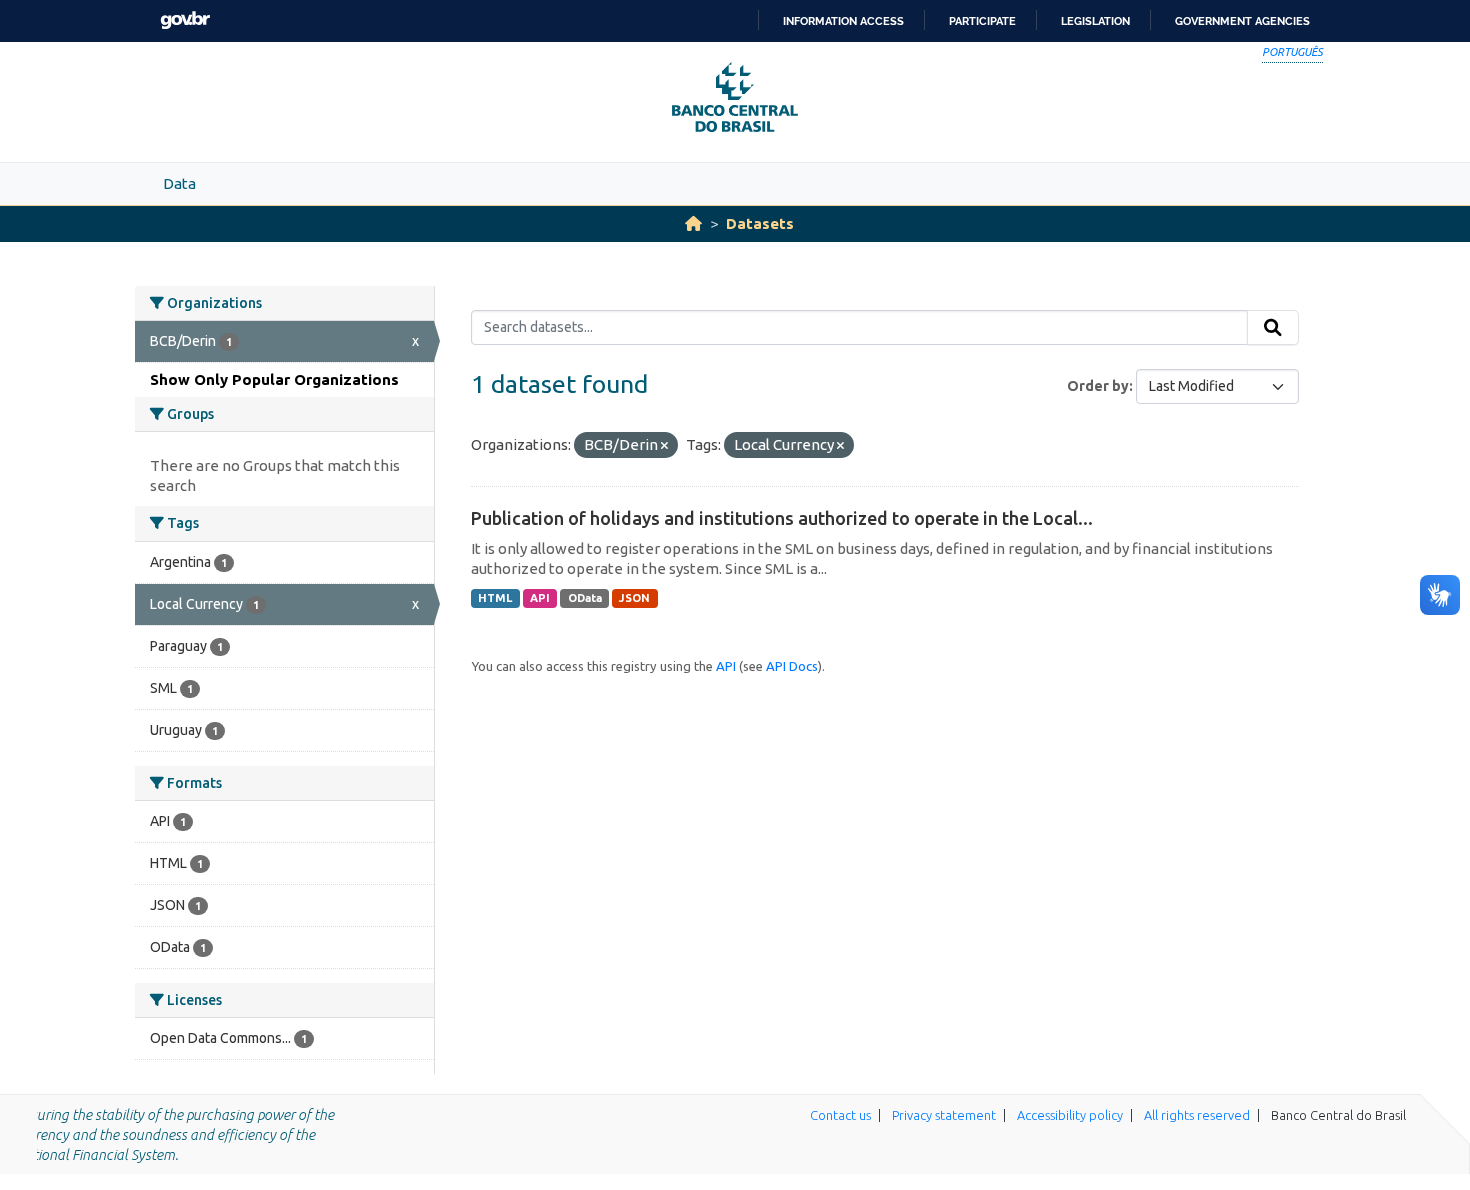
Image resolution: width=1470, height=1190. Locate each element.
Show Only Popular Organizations (274, 379)
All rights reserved (1197, 1115)
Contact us (840, 1115)
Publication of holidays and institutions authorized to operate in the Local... (782, 518)
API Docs (792, 666)
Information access (843, 21)
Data (179, 183)
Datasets (760, 223)
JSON (634, 598)
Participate (982, 21)
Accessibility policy (1070, 1115)
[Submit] (1273, 328)
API (540, 598)
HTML (495, 598)
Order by (1098, 386)
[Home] (693, 223)
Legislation (1095, 21)
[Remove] (664, 446)
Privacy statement (944, 1115)
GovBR (185, 20)
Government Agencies (1242, 21)
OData (585, 598)
